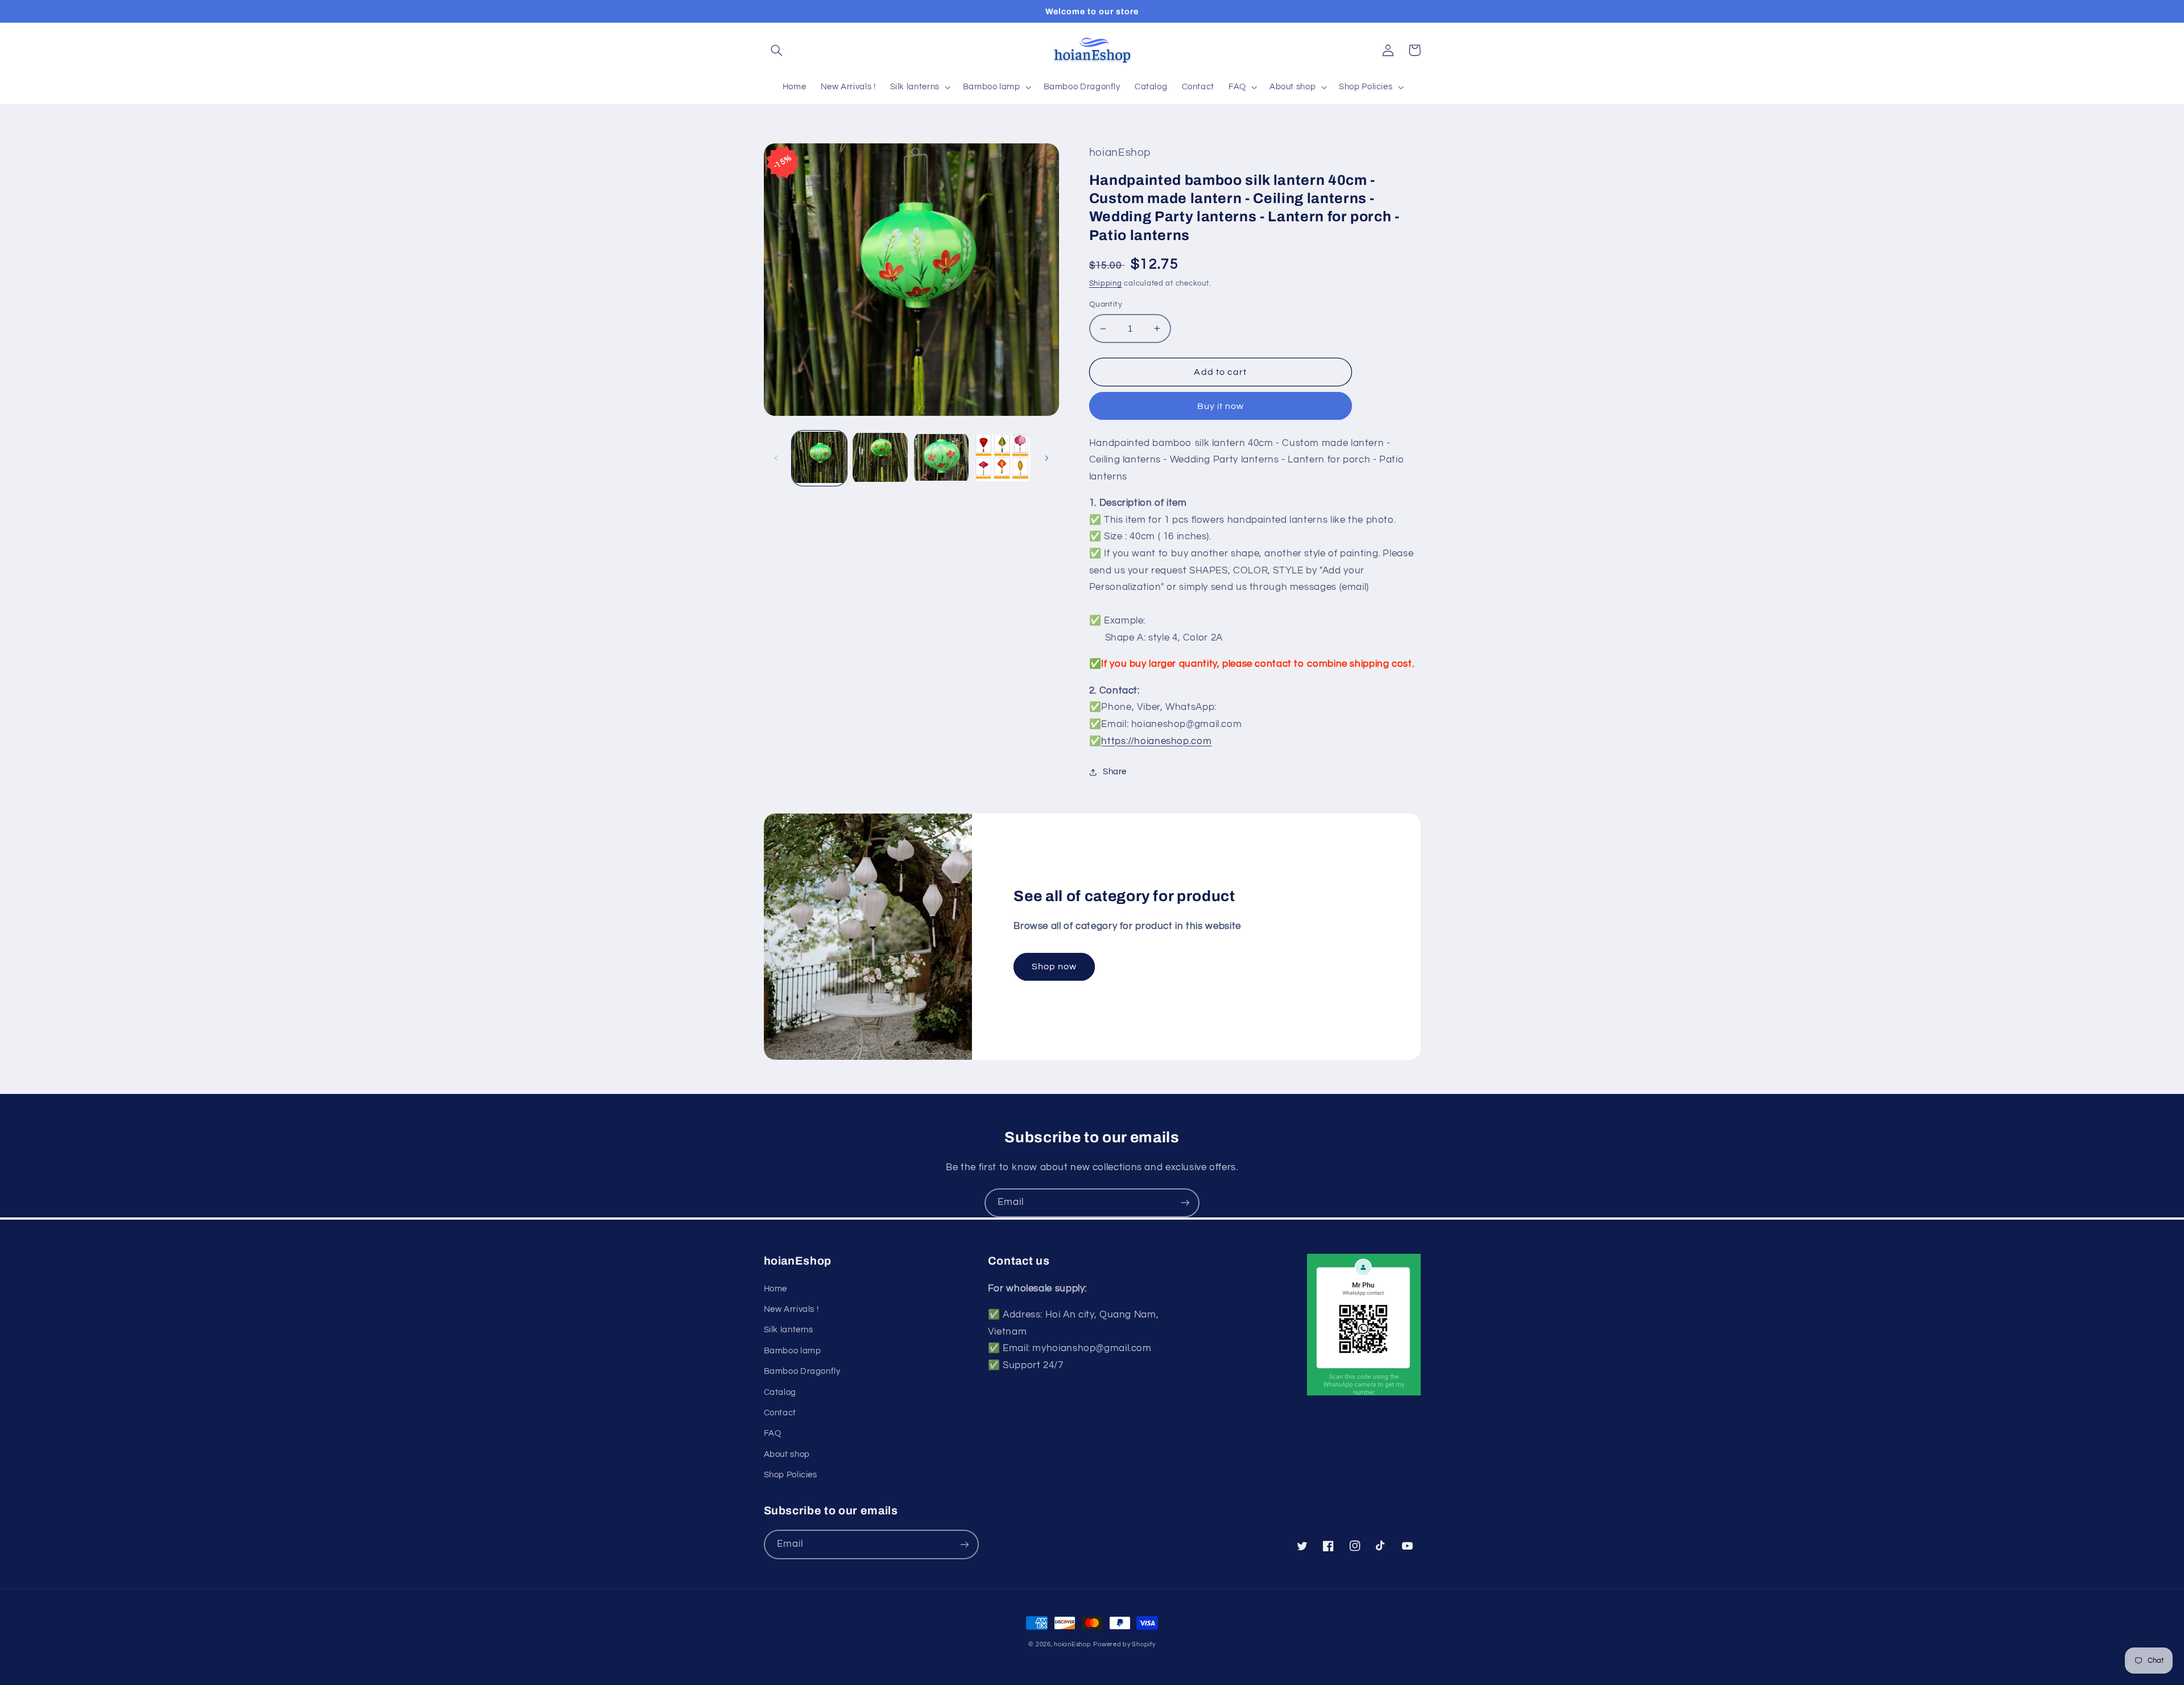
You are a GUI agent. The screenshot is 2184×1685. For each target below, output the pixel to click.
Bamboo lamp (793, 1351)
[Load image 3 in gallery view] (942, 458)
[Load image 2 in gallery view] (880, 458)
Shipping (1106, 284)
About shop (787, 1454)
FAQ (773, 1433)
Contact (780, 1413)
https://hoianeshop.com (1156, 741)
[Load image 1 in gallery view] (819, 458)
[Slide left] (776, 459)
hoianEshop (1072, 1644)
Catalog (780, 1392)
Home (776, 1289)
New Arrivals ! (791, 1309)
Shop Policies (791, 1475)
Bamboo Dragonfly (802, 1371)
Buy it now (1221, 406)
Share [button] (1115, 772)
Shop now (1054, 967)
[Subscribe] (1185, 1203)
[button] (777, 50)
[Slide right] (1046, 459)
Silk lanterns (789, 1330)
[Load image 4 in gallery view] (1002, 458)
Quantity (1106, 304)
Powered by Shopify (1124, 1644)
